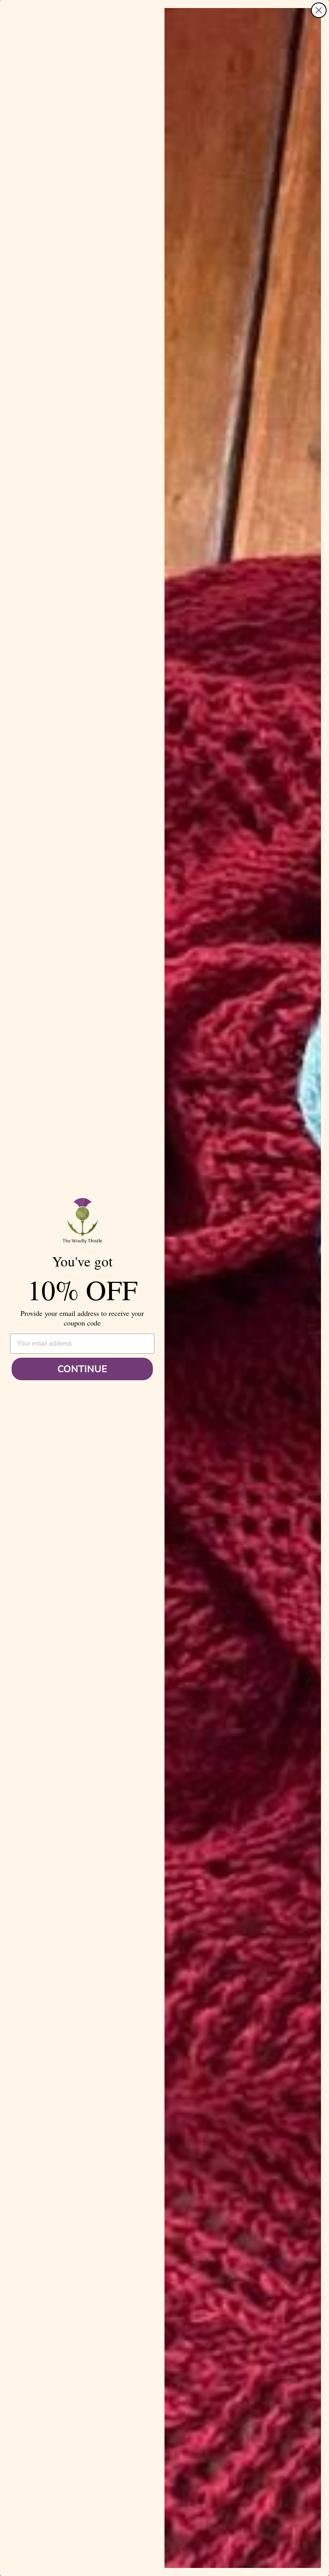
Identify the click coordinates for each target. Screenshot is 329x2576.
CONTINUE (82, 1369)
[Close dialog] (319, 10)
